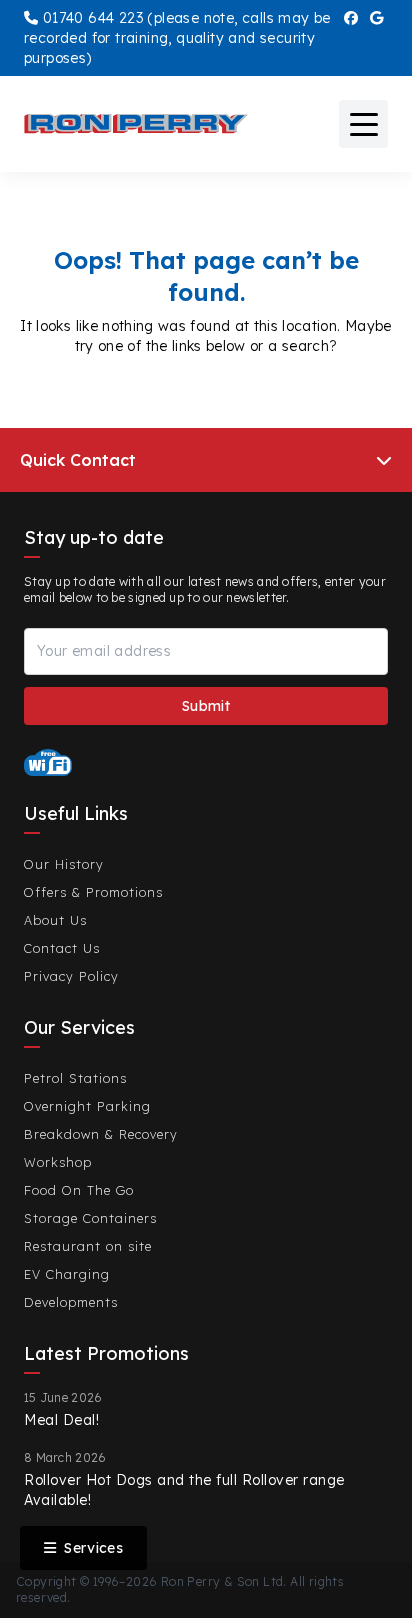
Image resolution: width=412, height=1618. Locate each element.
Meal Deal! (61, 1420)
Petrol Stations (75, 1078)
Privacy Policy (71, 976)
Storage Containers (90, 1218)
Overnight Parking (87, 1106)
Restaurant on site (88, 1246)
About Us (55, 920)
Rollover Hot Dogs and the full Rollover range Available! (184, 1490)
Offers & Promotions (93, 892)
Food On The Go (79, 1190)
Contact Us (62, 948)
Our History (64, 864)
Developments (71, 1302)
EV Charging (67, 1274)
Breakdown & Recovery (101, 1134)
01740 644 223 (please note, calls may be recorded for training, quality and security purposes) (177, 38)
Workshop (58, 1162)
